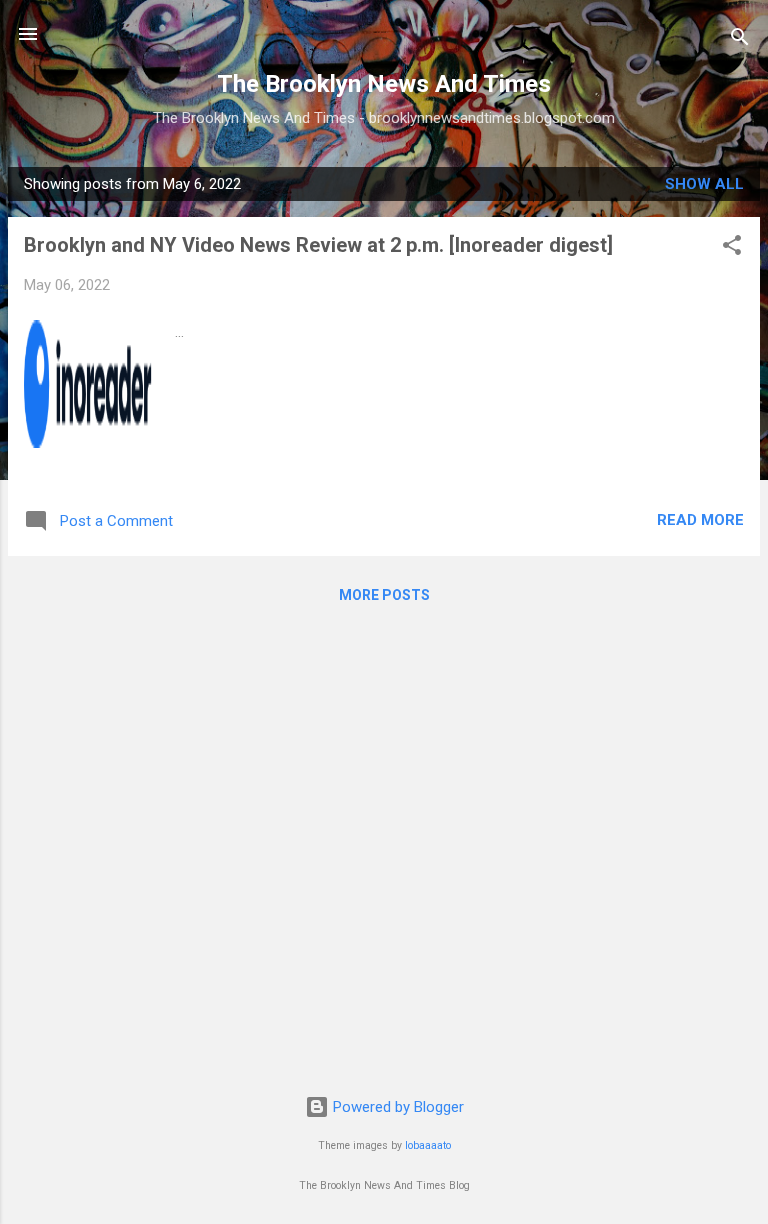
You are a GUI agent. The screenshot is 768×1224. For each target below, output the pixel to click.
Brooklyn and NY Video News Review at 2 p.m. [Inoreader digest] (318, 245)
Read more (700, 520)
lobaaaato (428, 1145)
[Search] (740, 40)
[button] (732, 248)
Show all (704, 184)
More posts (384, 595)
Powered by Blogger (396, 1107)
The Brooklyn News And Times (384, 84)
